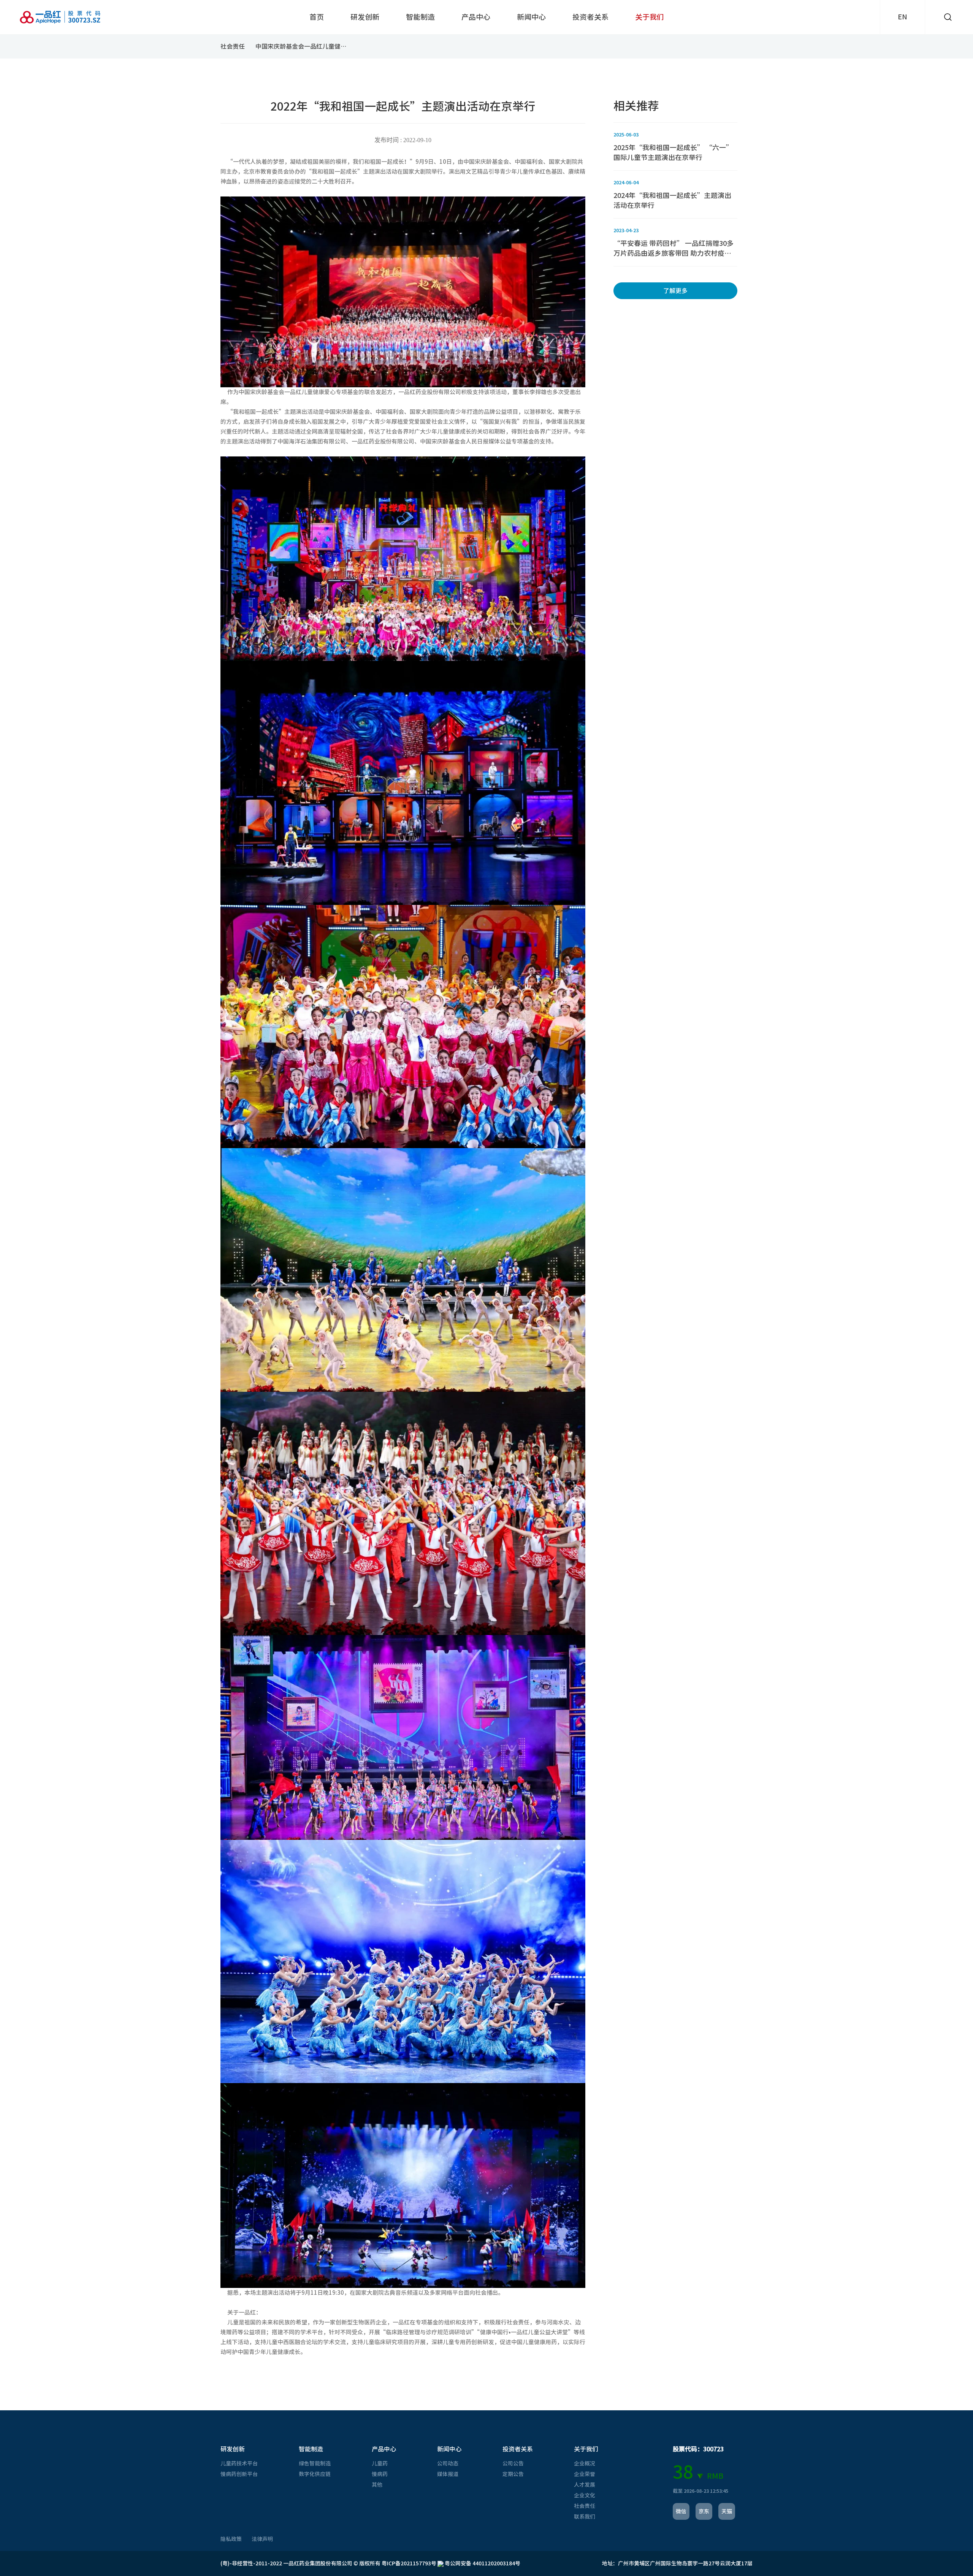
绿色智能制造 (315, 2464)
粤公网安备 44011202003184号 (482, 2563)
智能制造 (420, 17)
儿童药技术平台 (239, 2464)
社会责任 (233, 46)
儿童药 (380, 2464)
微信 (681, 2511)
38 (683, 2472)
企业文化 (585, 2495)
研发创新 (365, 17)
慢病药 (380, 2474)
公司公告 (513, 2464)
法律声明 (262, 2539)
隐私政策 (231, 2539)
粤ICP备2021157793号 (409, 2563)
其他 (377, 2485)
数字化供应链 (315, 2474)
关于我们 (650, 17)
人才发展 (585, 2485)
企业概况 (585, 2464)
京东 (704, 2511)
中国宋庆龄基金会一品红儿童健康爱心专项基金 (303, 46)
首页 (317, 17)
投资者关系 (590, 17)
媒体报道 (448, 2474)
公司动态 (448, 2464)
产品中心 (476, 17)
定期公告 (513, 2474)
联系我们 (585, 2517)
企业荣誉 (585, 2474)
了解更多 (675, 291)
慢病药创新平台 (239, 2474)
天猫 (727, 2511)
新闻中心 (531, 17)
